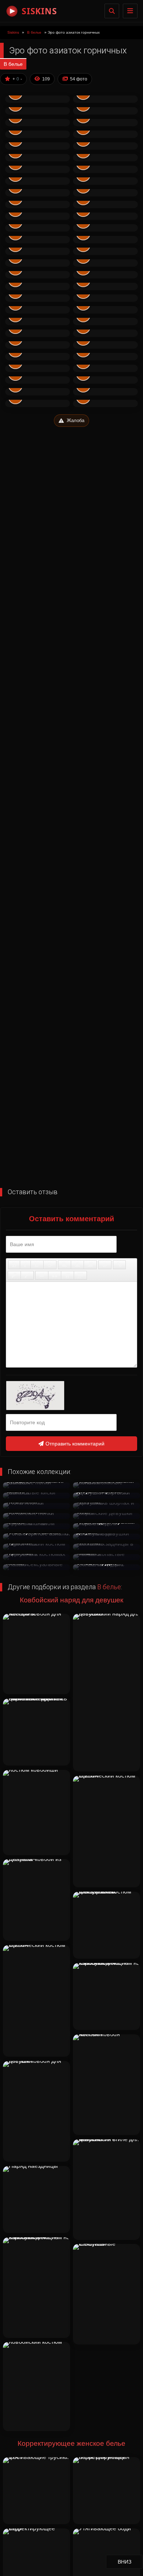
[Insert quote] (55, 1275)
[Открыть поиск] (112, 11)
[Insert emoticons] (105, 1265)
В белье (13, 64)
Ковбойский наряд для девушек (71, 1600)
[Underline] (37, 1265)
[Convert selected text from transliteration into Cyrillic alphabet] (67, 1275)
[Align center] (77, 1265)
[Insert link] (119, 1265)
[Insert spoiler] (80, 1275)
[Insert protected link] (14, 1275)
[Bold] (14, 1265)
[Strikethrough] (50, 1265)
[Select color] (27, 1275)
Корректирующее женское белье (71, 2443)
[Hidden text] (42, 1275)
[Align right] (90, 1265)
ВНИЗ (130, 2562)
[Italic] (25, 1265)
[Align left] (65, 1265)
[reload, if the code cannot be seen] (71, 1396)
